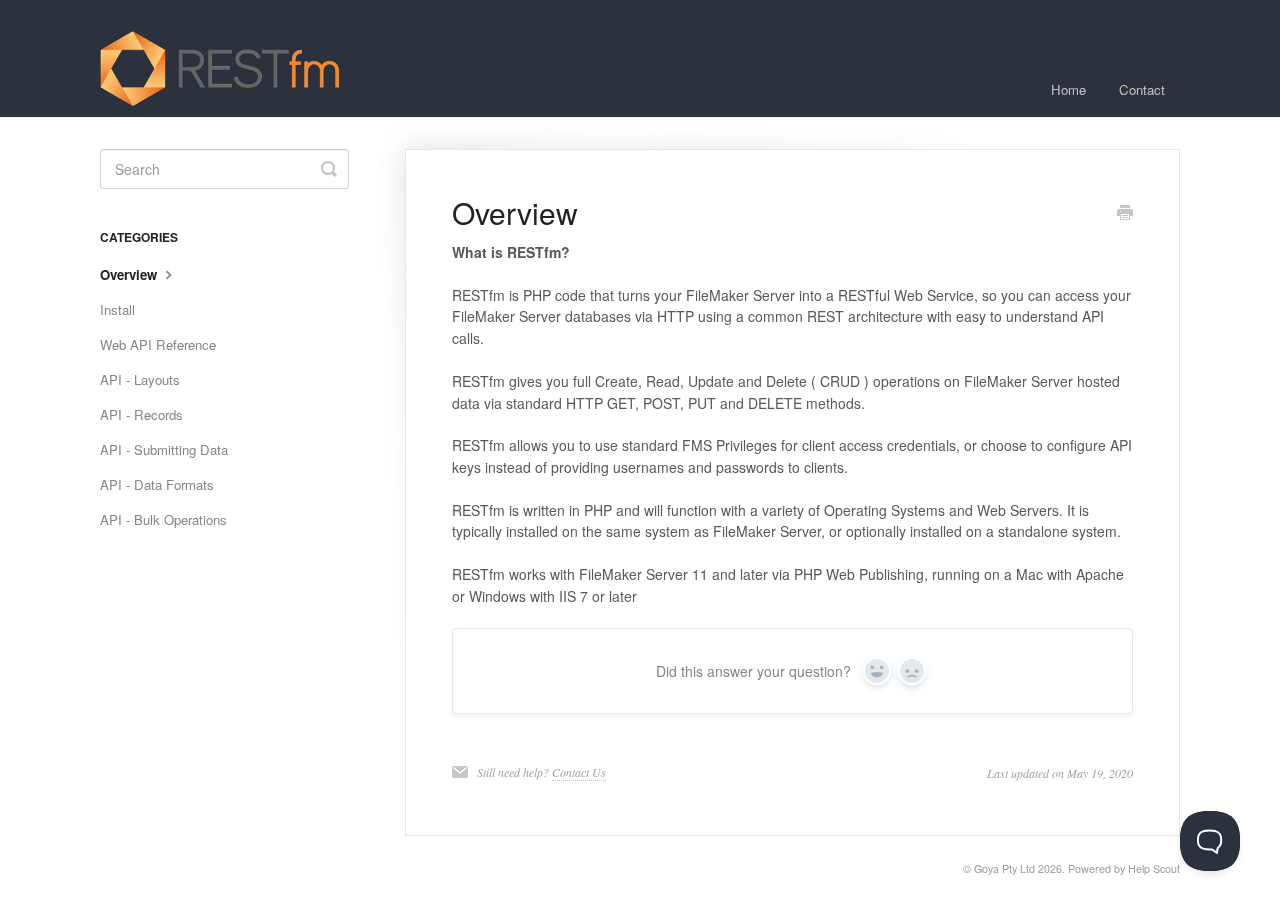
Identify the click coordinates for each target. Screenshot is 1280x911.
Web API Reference (158, 344)
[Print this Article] (1125, 214)
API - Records (141, 414)
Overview (130, 274)
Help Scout (1154, 868)
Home (1068, 89)
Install (117, 309)
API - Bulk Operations (163, 519)
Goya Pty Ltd (1004, 868)
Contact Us (579, 772)
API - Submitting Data (164, 449)
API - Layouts (140, 379)
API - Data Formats (157, 484)
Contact (1142, 89)
